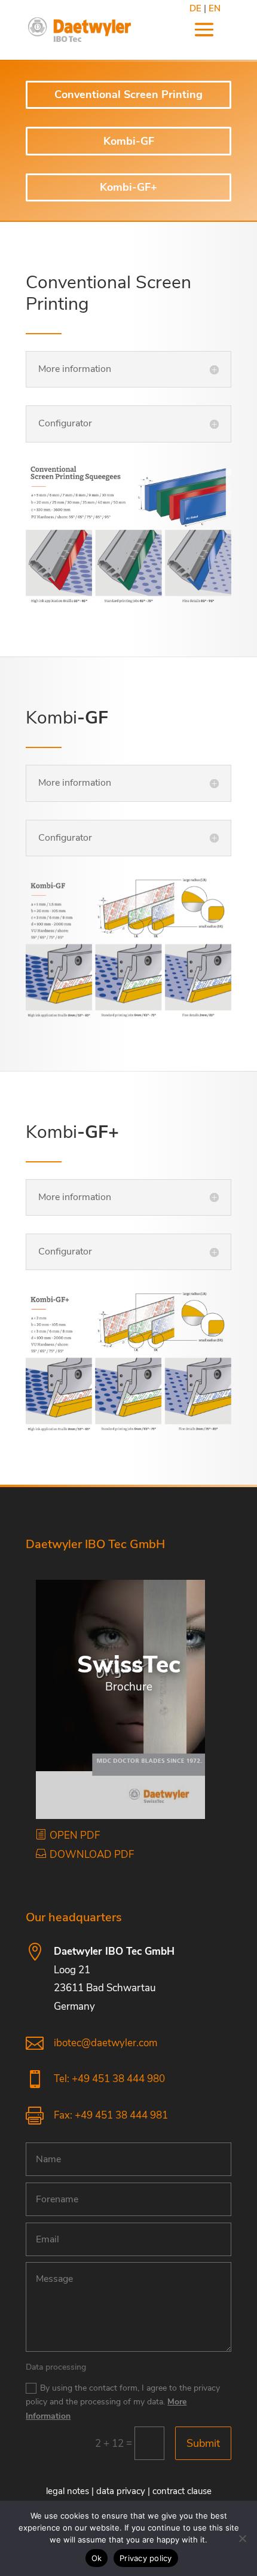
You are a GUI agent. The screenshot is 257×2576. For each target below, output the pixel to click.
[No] (242, 2538)
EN (215, 8)
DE (195, 8)
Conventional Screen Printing (128, 94)
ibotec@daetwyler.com (105, 2043)
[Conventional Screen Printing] (128, 534)
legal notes (68, 2491)
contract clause (182, 2491)
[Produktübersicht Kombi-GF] (128, 947)
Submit (203, 2443)
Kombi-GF (129, 141)
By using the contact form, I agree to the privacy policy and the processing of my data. (123, 2402)
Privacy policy (146, 2558)
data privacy (121, 2491)
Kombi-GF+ (128, 187)
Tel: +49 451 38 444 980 (109, 2079)
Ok (97, 2558)
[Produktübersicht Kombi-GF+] (128, 1361)
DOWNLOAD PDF (92, 1855)
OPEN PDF (75, 1835)
